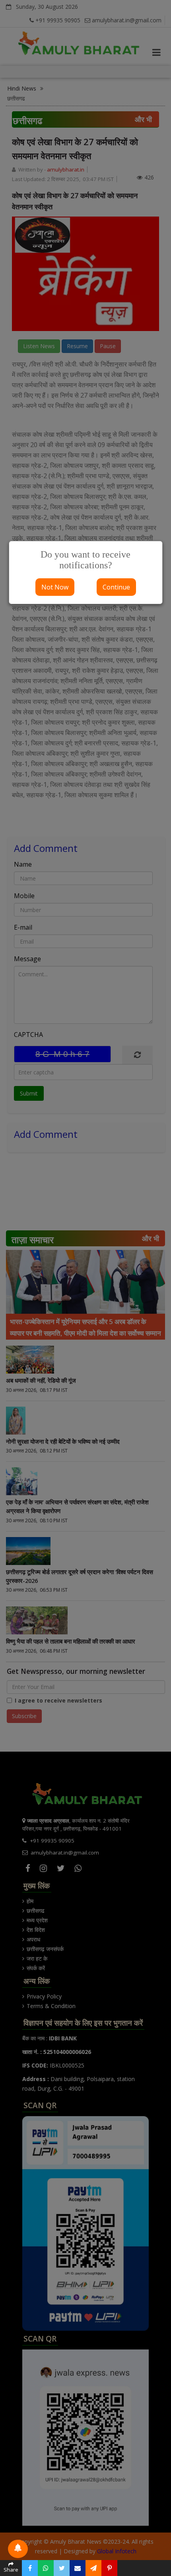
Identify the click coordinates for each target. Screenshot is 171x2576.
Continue (116, 587)
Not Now (55, 587)
